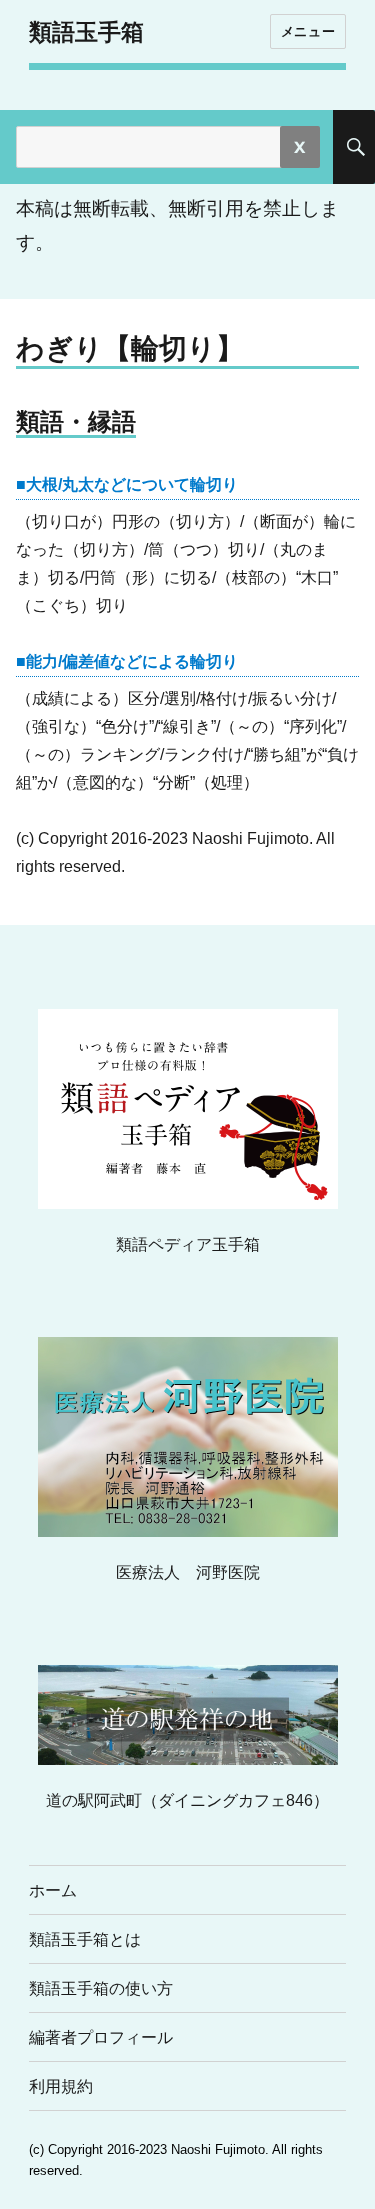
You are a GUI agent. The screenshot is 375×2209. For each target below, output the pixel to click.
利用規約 (61, 2086)
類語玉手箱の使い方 (101, 1988)
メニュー (308, 31)
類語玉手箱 (86, 32)
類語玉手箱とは (85, 1939)
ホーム (53, 1890)
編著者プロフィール (101, 2037)
